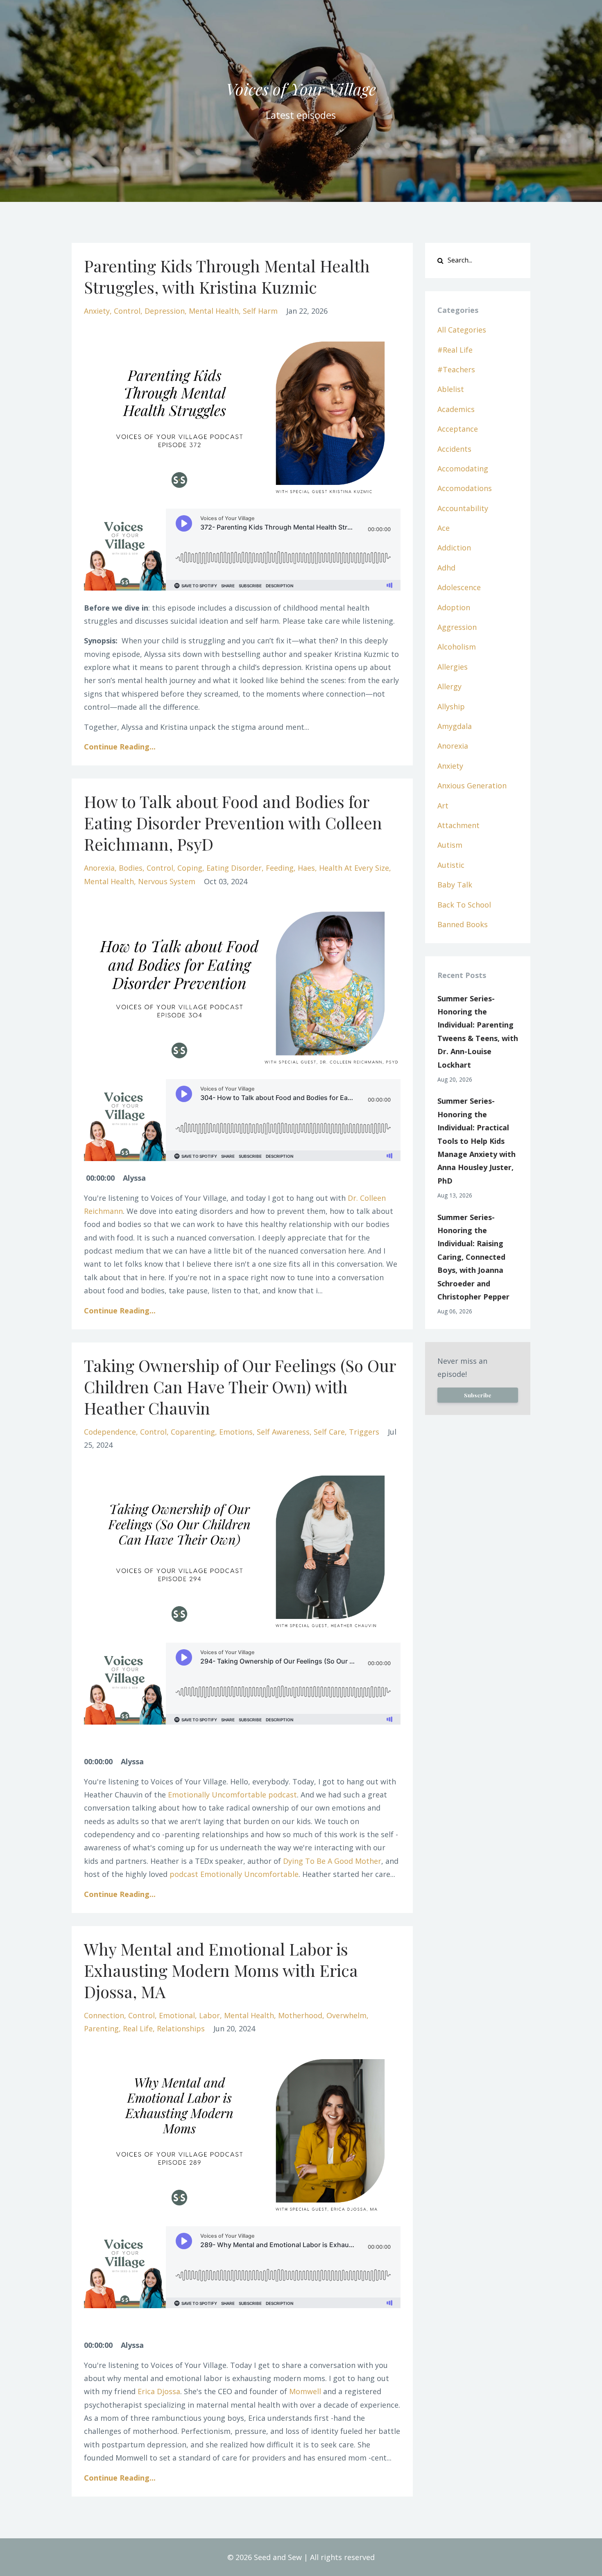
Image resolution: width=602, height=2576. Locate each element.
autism (450, 845)
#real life (455, 350)
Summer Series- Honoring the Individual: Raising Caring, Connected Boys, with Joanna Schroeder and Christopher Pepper (473, 1257)
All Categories (462, 330)
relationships (181, 2028)
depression (165, 311)
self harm (260, 311)
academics (456, 409)
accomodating (463, 469)
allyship (451, 706)
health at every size (354, 868)
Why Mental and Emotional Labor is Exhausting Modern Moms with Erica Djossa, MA (221, 1970)
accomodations (465, 488)
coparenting (193, 1432)
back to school (464, 905)
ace (444, 528)
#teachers (456, 369)
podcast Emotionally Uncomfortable (234, 1874)
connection (104, 2015)
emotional (177, 2015)
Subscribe (478, 1395)
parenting (101, 2028)
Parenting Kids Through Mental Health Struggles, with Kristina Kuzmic (227, 276)
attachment (458, 825)
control (127, 311)
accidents (454, 449)
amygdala (455, 726)
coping (190, 868)
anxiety (97, 311)
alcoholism (457, 647)
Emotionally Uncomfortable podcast (232, 1795)
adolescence (459, 587)
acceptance (458, 429)
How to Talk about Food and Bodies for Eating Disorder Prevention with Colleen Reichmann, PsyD (233, 823)
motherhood (300, 2015)
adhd (446, 568)
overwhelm (346, 2015)
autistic (451, 865)
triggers (364, 1432)
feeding (280, 868)
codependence (110, 1432)
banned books (463, 924)
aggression (457, 627)
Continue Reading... (120, 747)
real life (138, 2028)
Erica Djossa (159, 2391)
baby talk (455, 885)
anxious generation (472, 785)
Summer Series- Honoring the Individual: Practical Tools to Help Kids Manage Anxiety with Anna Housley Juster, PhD (476, 1141)
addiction (454, 548)
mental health (214, 311)
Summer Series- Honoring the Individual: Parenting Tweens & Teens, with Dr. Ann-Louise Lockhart (478, 1032)
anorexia (99, 868)
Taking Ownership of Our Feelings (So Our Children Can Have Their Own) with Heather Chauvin (240, 1386)
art (443, 806)
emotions (236, 1432)
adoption (454, 607)
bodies (131, 868)
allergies (453, 667)
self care (329, 1432)
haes (306, 868)
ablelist (451, 389)
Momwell (305, 2391)
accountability (463, 508)
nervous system (167, 881)
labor (209, 2015)
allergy (449, 686)
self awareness (283, 1432)
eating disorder (234, 868)
